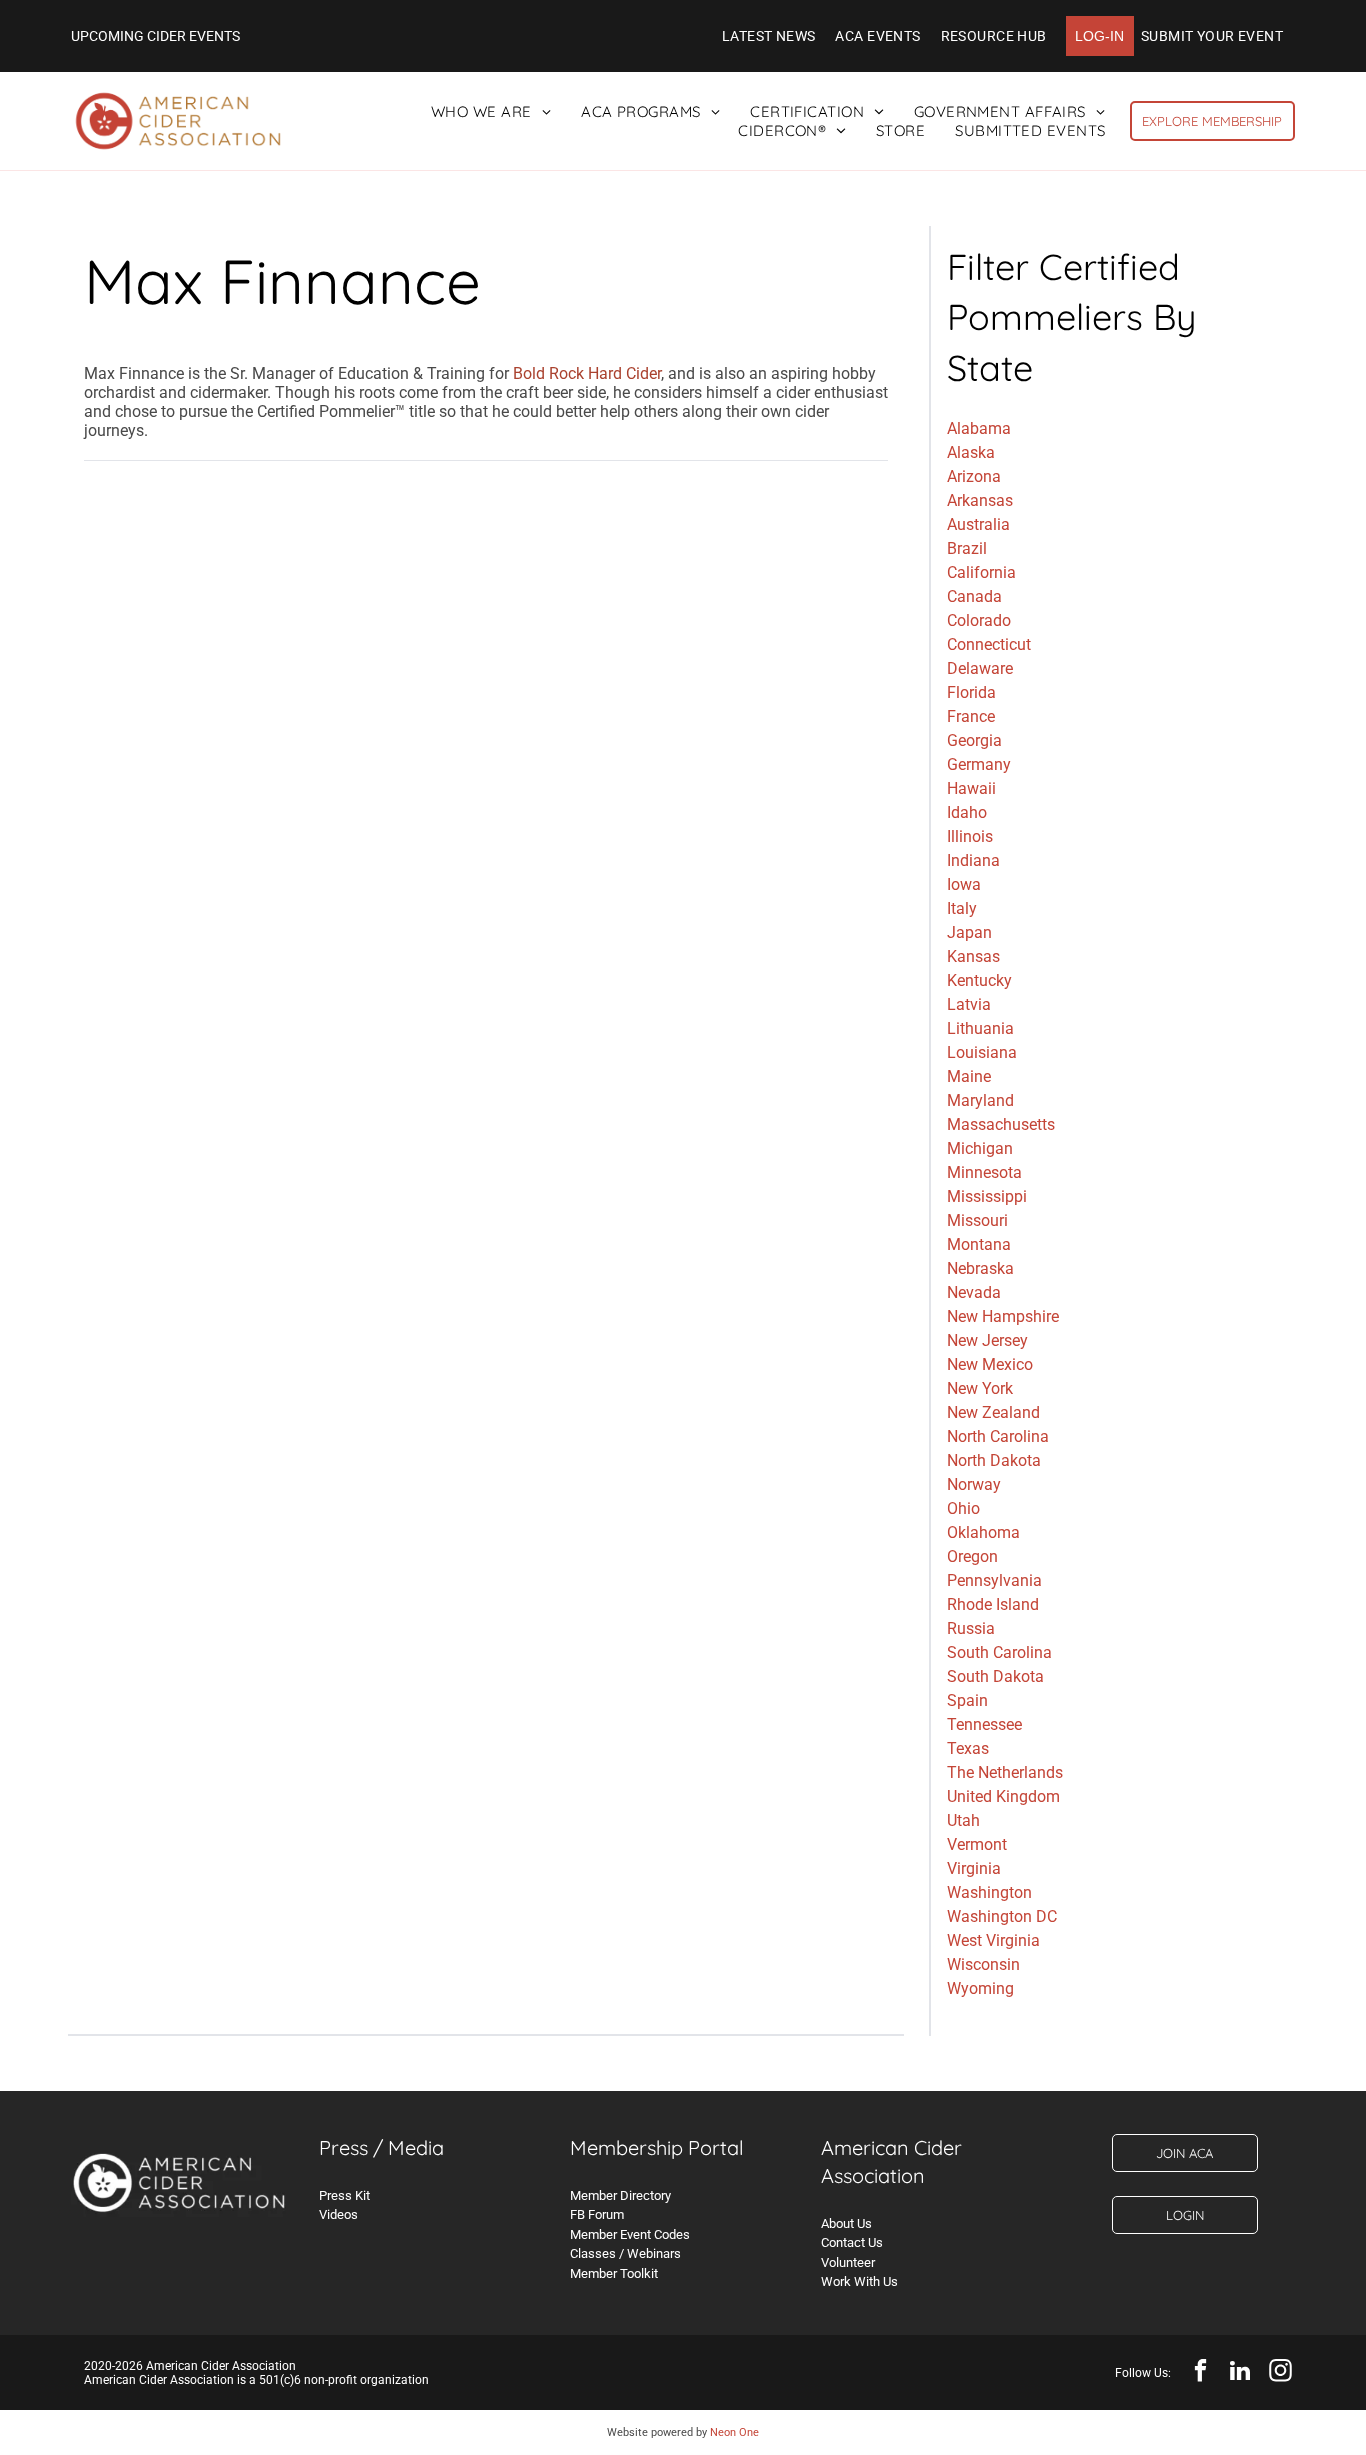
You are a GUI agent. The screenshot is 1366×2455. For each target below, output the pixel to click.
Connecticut (989, 644)
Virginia (974, 1868)
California (981, 572)
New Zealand (993, 1412)
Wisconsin (983, 1964)
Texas (968, 1748)
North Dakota (994, 1460)
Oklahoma (983, 1532)
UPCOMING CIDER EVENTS (155, 36)
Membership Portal (657, 2147)
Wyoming (980, 1988)
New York (980, 1388)
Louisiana (982, 1052)
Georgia (974, 740)
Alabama (979, 428)
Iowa (964, 884)
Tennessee (984, 1724)
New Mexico (990, 1364)
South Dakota (995, 1676)
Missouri (977, 1220)
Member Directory (620, 2195)
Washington (989, 1892)
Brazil (967, 548)
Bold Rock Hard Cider (587, 373)
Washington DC (1002, 1916)
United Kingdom (1003, 1796)
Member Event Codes (630, 2234)
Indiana (973, 860)
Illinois (970, 836)
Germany (979, 764)
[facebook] (1200, 2373)
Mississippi (987, 1196)
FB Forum (597, 2214)
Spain (967, 1700)
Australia (978, 524)
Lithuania (980, 1028)
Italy (962, 908)
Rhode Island (993, 1604)
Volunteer (848, 2262)
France (971, 716)
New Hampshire (1003, 1316)
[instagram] (1280, 2373)
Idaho (967, 812)
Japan (969, 932)
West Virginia (993, 1940)
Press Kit (344, 2195)
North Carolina (998, 1436)
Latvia (969, 1004)
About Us (846, 2223)
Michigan (980, 1148)
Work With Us (859, 2281)
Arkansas (980, 500)
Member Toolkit (614, 2273)
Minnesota (984, 1172)
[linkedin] (1240, 2373)
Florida (971, 692)
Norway (974, 1484)
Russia (971, 1628)
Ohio (963, 1508)
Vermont (977, 1844)
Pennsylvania (994, 1580)
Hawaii (971, 788)
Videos (338, 2214)
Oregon (972, 1556)
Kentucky (979, 980)
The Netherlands (1005, 1772)
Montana (979, 1244)
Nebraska (980, 1268)
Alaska (971, 452)
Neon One (734, 2432)
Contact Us (852, 2242)
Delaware (980, 668)
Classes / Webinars (625, 2253)
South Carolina (999, 1652)
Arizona (974, 476)
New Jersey (987, 1340)
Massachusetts (1001, 1124)
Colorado (979, 620)
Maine (969, 1076)
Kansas (973, 956)
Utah (963, 1820)
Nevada (974, 1292)
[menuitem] (769, 36)
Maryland (980, 1100)
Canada (974, 596)
